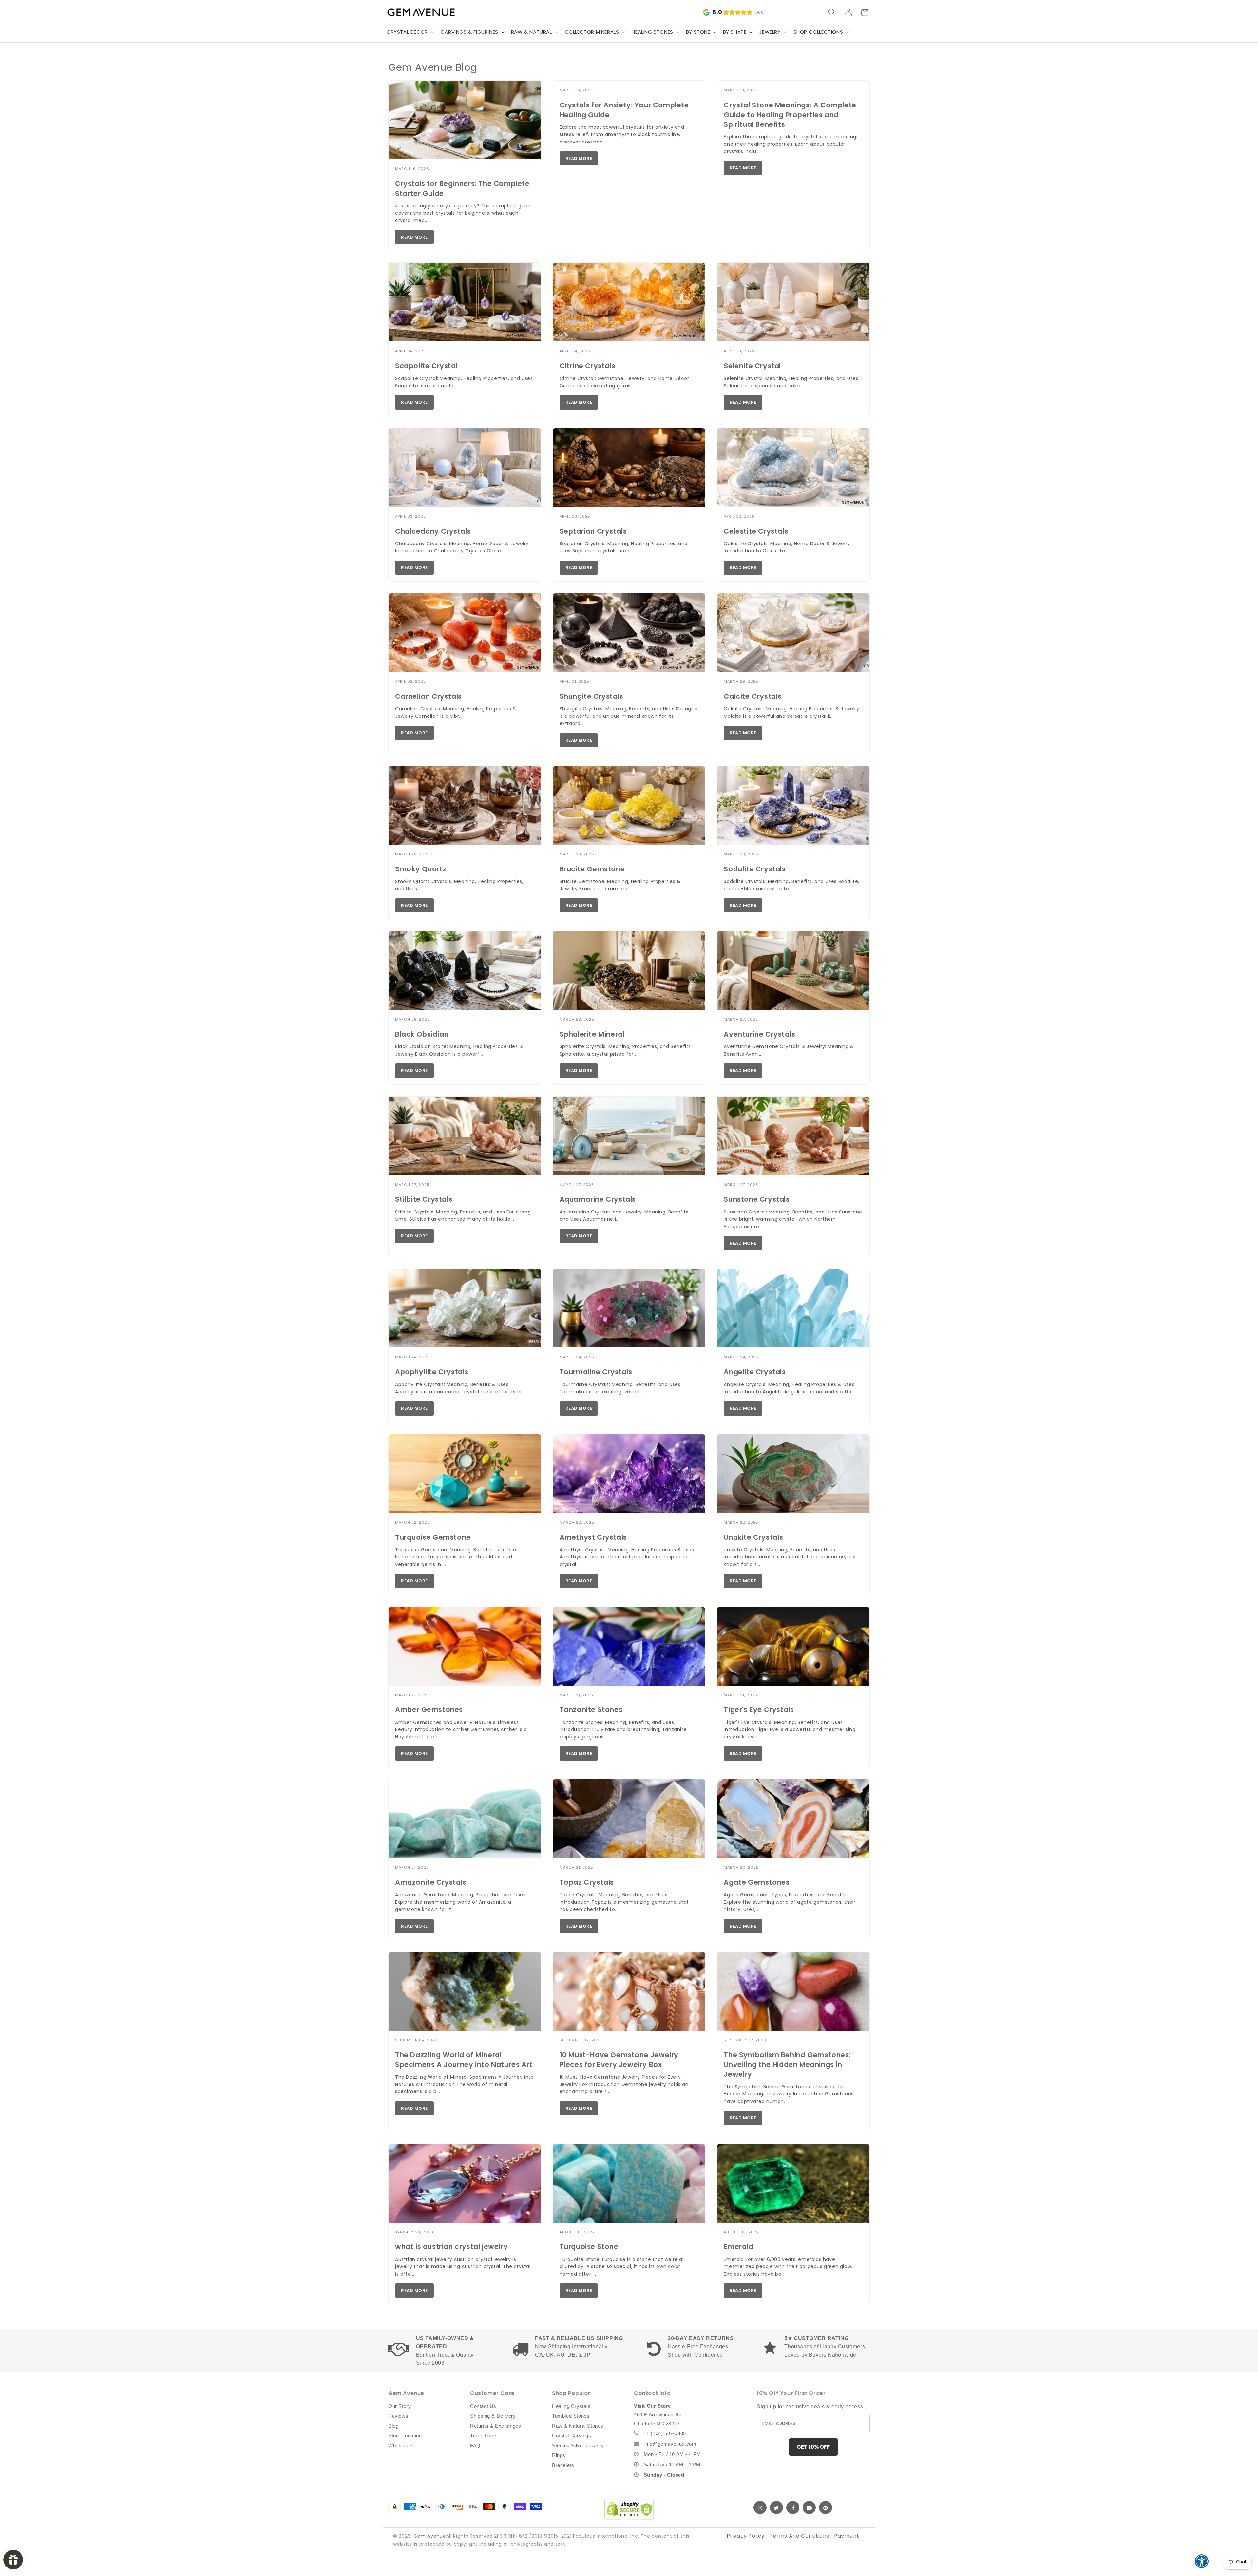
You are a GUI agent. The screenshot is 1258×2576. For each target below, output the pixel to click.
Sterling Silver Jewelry (578, 2445)
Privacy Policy (746, 2536)
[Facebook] (793, 2508)
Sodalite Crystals (755, 869)
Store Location (405, 2436)
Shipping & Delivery (493, 2416)
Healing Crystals (571, 2406)
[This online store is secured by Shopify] (629, 2509)
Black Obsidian (422, 1034)
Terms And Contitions (799, 2536)
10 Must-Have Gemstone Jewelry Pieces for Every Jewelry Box (619, 2060)
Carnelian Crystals (429, 696)
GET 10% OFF (813, 2447)
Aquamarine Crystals (598, 1199)
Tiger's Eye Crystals (759, 1710)
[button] (410, 32)
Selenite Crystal (752, 366)
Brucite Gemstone (592, 869)
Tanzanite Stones (591, 1710)
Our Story (400, 2406)
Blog (393, 2426)
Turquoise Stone (589, 2247)
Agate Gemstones (757, 1882)
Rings (559, 2455)
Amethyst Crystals (593, 1537)
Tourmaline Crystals (596, 1372)
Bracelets (563, 2465)
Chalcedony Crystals (433, 531)
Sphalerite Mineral (592, 1034)
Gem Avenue (430, 2536)
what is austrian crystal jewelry (451, 2247)
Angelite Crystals (755, 1372)
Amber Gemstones (429, 1710)
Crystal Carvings (572, 2436)
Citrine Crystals (588, 366)
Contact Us (483, 2406)
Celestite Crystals (756, 531)
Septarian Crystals (593, 531)
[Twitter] (776, 2508)
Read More (414, 237)
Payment (847, 2536)
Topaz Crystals (587, 1882)
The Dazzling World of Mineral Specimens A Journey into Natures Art (464, 2060)
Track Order (484, 2436)
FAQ (475, 2445)
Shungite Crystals (591, 696)
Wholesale (400, 2445)
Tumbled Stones (571, 2416)
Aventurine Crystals (759, 1034)
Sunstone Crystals (757, 1199)
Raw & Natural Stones (578, 2426)
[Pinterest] (826, 2508)
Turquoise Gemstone (433, 1537)
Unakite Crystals (753, 1537)
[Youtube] (809, 2508)
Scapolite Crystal (426, 366)
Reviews (398, 2416)
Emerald (738, 2247)
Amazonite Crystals (431, 1882)
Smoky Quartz (421, 869)
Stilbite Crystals (424, 1199)
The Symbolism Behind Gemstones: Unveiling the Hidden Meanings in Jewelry (787, 2065)
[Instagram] (760, 2508)
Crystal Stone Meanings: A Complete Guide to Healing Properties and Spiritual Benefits (790, 115)
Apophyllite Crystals (432, 1372)
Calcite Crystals (753, 696)
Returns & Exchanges (496, 2426)
